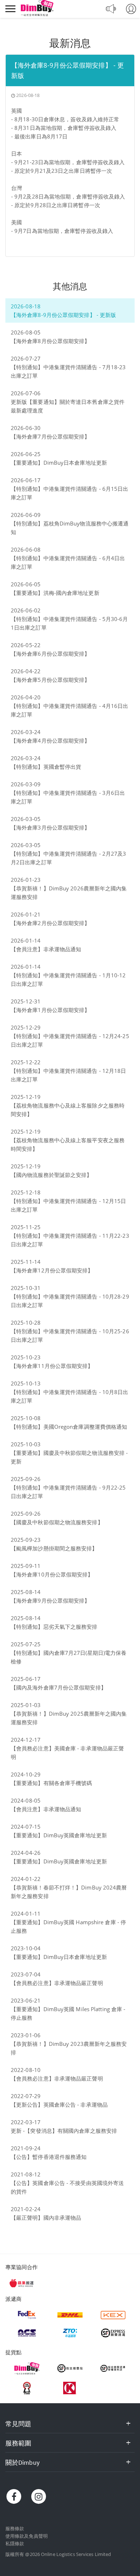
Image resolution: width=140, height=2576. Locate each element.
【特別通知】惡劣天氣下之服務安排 (54, 1627)
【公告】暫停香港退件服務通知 (49, 2157)
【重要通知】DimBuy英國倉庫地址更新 (59, 1835)
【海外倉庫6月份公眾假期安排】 (50, 654)
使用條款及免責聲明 (27, 2536)
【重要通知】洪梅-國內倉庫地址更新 (55, 593)
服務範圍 (18, 2443)
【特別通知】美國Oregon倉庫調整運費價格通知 (69, 1427)
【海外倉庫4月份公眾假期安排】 (50, 740)
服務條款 (15, 2528)
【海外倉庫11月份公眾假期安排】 (52, 1366)
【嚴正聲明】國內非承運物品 (46, 2218)
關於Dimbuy (22, 2462)
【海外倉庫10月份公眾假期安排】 (52, 1574)
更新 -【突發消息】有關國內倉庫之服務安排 (64, 2131)
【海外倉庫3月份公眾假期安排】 (50, 827)
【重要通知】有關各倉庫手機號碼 (52, 1783)
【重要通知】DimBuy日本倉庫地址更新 (59, 463)
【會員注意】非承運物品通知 (46, 949)
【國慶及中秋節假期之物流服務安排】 (57, 1522)
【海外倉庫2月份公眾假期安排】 (50, 923)
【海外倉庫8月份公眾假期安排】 (50, 341)
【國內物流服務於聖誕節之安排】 (52, 1175)
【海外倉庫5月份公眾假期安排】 (50, 680)
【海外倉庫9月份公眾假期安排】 (50, 1600)
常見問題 (18, 2424)
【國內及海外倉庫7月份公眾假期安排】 (59, 1687)
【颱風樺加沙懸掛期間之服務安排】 (54, 1548)
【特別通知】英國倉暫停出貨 (46, 767)
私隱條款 (15, 2543)
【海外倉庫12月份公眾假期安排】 (52, 1270)
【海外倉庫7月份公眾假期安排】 (50, 436)
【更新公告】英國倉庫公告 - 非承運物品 (59, 2105)
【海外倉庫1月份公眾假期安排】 (50, 1010)
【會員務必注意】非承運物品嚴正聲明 (57, 1983)
